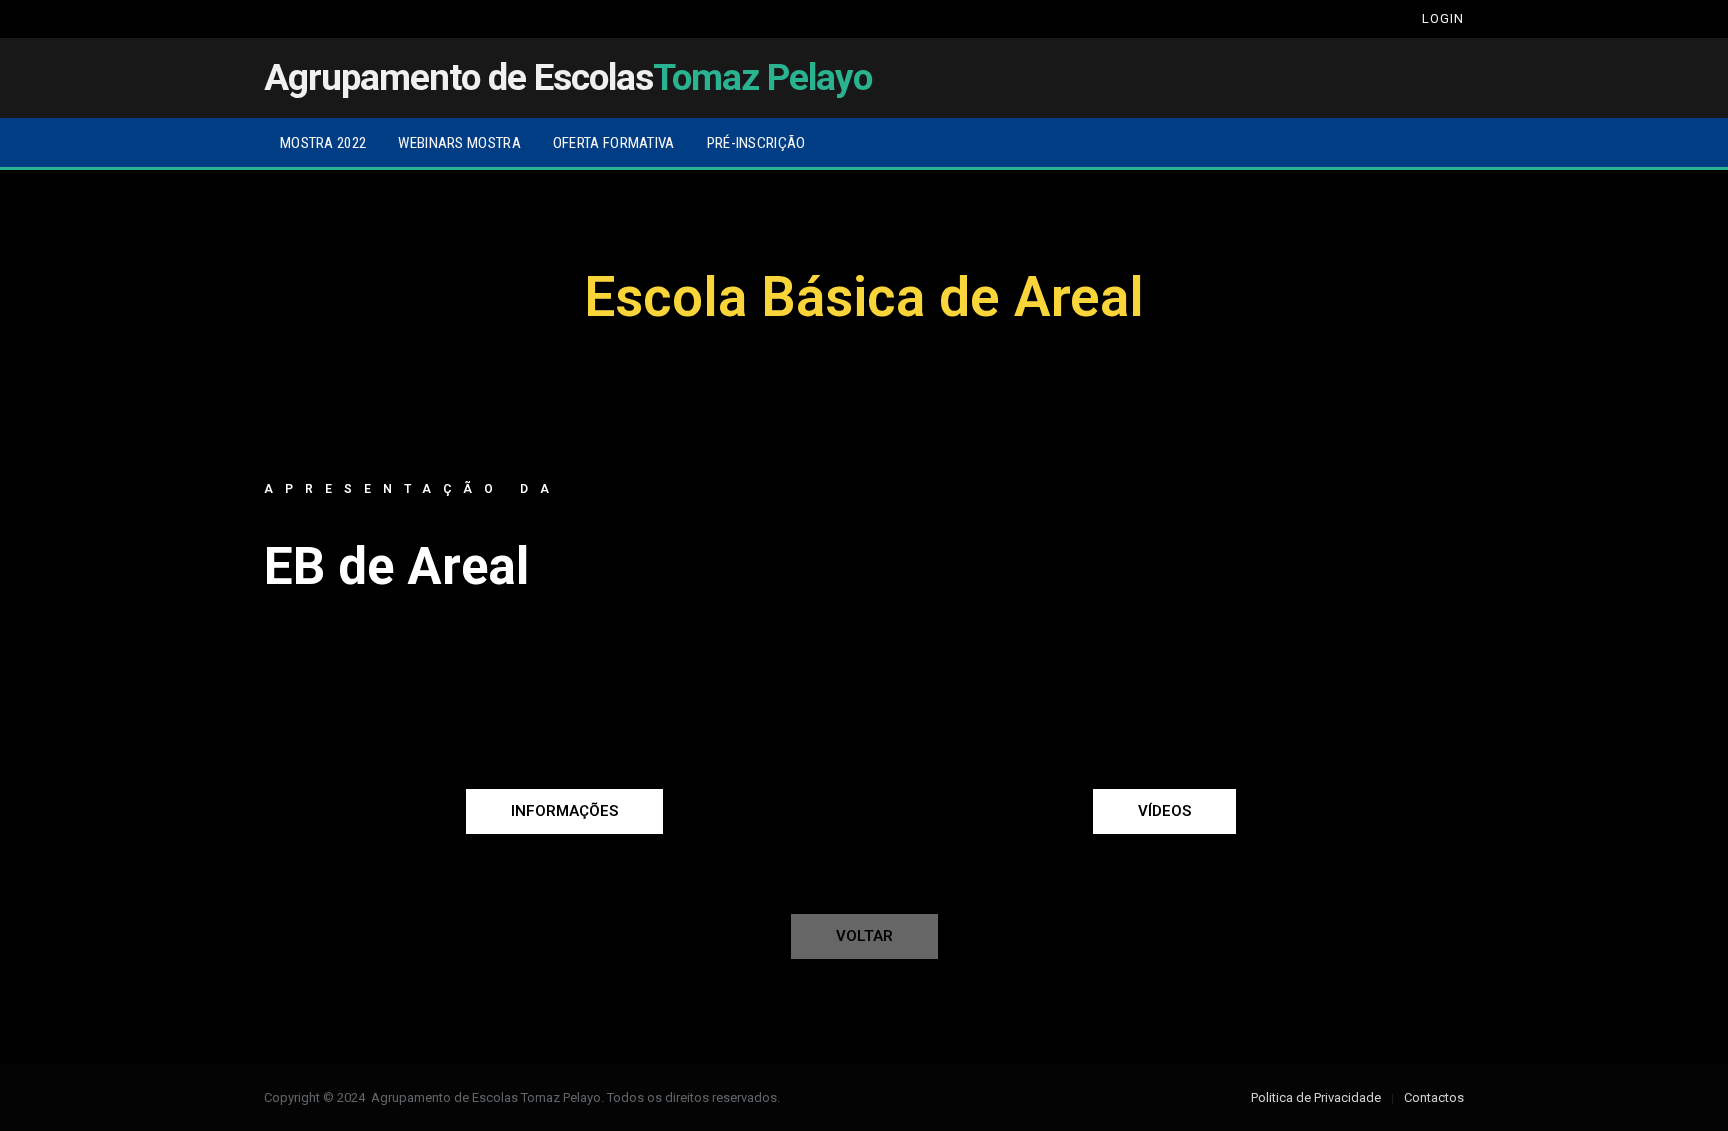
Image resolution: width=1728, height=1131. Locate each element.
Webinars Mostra (459, 143)
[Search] (1385, 19)
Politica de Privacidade (1316, 1097)
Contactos (1434, 1097)
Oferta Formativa (614, 143)
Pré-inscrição (756, 143)
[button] (564, 811)
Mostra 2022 (323, 143)
